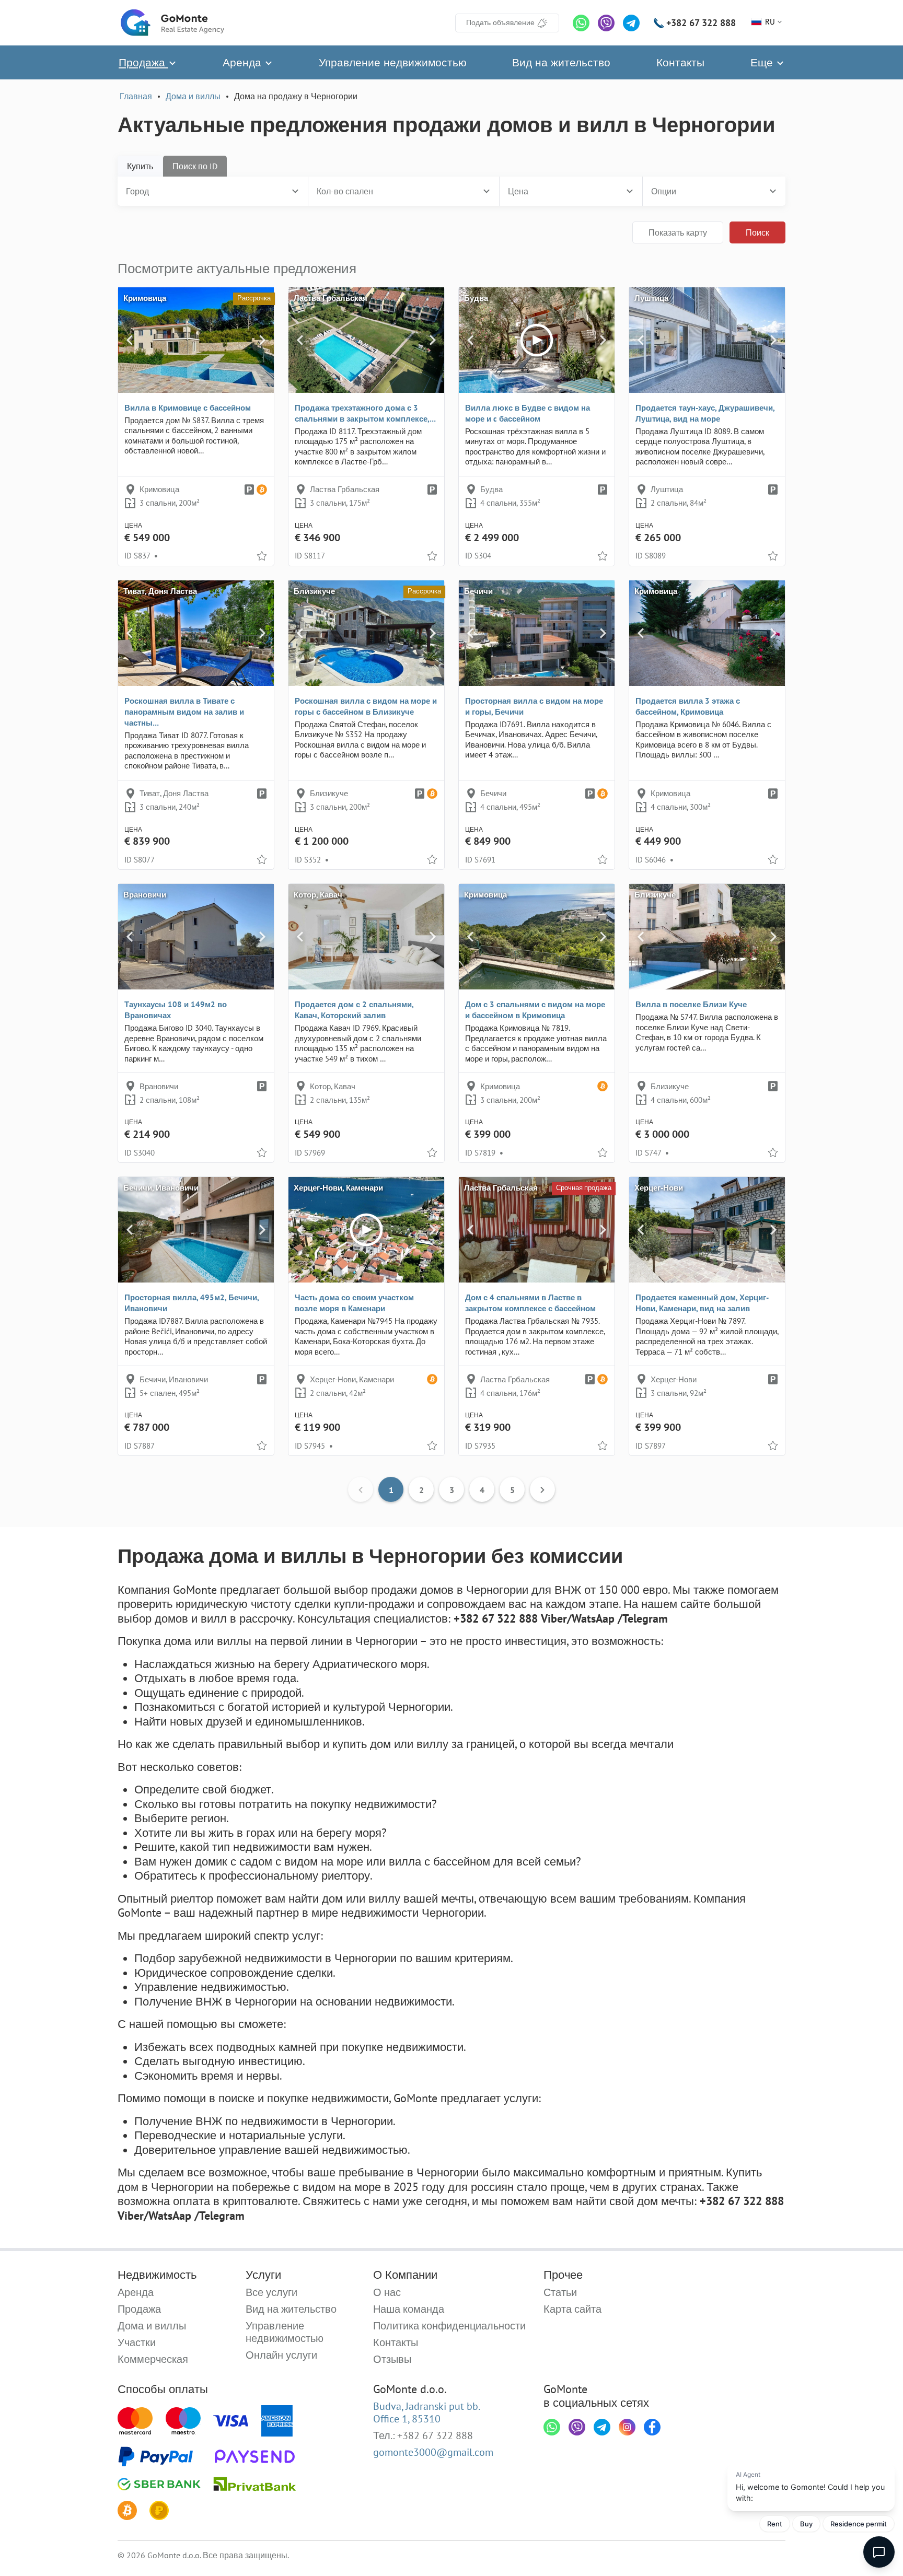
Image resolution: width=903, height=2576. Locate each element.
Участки (137, 2342)
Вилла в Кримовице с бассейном (188, 408)
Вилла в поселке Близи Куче (691, 1004)
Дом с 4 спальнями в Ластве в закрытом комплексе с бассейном (530, 1303)
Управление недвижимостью (393, 62)
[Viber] (606, 23)
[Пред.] (130, 340)
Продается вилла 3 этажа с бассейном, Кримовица (688, 706)
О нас (387, 2292)
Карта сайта (572, 2309)
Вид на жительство (561, 62)
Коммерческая (153, 2359)
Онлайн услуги (281, 2355)
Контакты (680, 62)
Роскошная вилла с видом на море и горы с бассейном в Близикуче (366, 706)
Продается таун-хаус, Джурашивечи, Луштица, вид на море (705, 413)
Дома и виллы (193, 96)
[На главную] (172, 23)
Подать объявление (500, 22)
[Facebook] (652, 2427)
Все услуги (271, 2292)
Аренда (244, 62)
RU (770, 22)
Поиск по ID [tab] (195, 166)
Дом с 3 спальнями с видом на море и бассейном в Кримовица (535, 1010)
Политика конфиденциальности (449, 2326)
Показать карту (678, 232)
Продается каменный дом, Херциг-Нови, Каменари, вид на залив (702, 1303)
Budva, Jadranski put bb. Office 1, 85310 (427, 2412)
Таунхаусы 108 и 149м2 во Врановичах (176, 1010)
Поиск (757, 232)
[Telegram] (631, 23)
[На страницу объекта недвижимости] (196, 340)
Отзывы (392, 2359)
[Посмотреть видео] (537, 340)
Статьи (560, 2292)
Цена (518, 191)
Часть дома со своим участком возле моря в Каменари (354, 1303)
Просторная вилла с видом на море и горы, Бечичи (534, 706)
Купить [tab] (140, 166)
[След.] (262, 340)
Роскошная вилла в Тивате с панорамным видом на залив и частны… (184, 712)
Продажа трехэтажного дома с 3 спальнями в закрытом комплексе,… (365, 413)
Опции (664, 191)
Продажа (143, 62)
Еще (763, 62)
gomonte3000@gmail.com (433, 2452)
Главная (136, 96)
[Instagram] (627, 2427)
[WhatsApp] (581, 23)
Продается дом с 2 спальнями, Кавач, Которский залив (354, 1010)
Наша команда (409, 2309)
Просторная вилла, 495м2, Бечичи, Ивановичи (192, 1303)
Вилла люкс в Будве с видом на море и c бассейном (528, 413)
